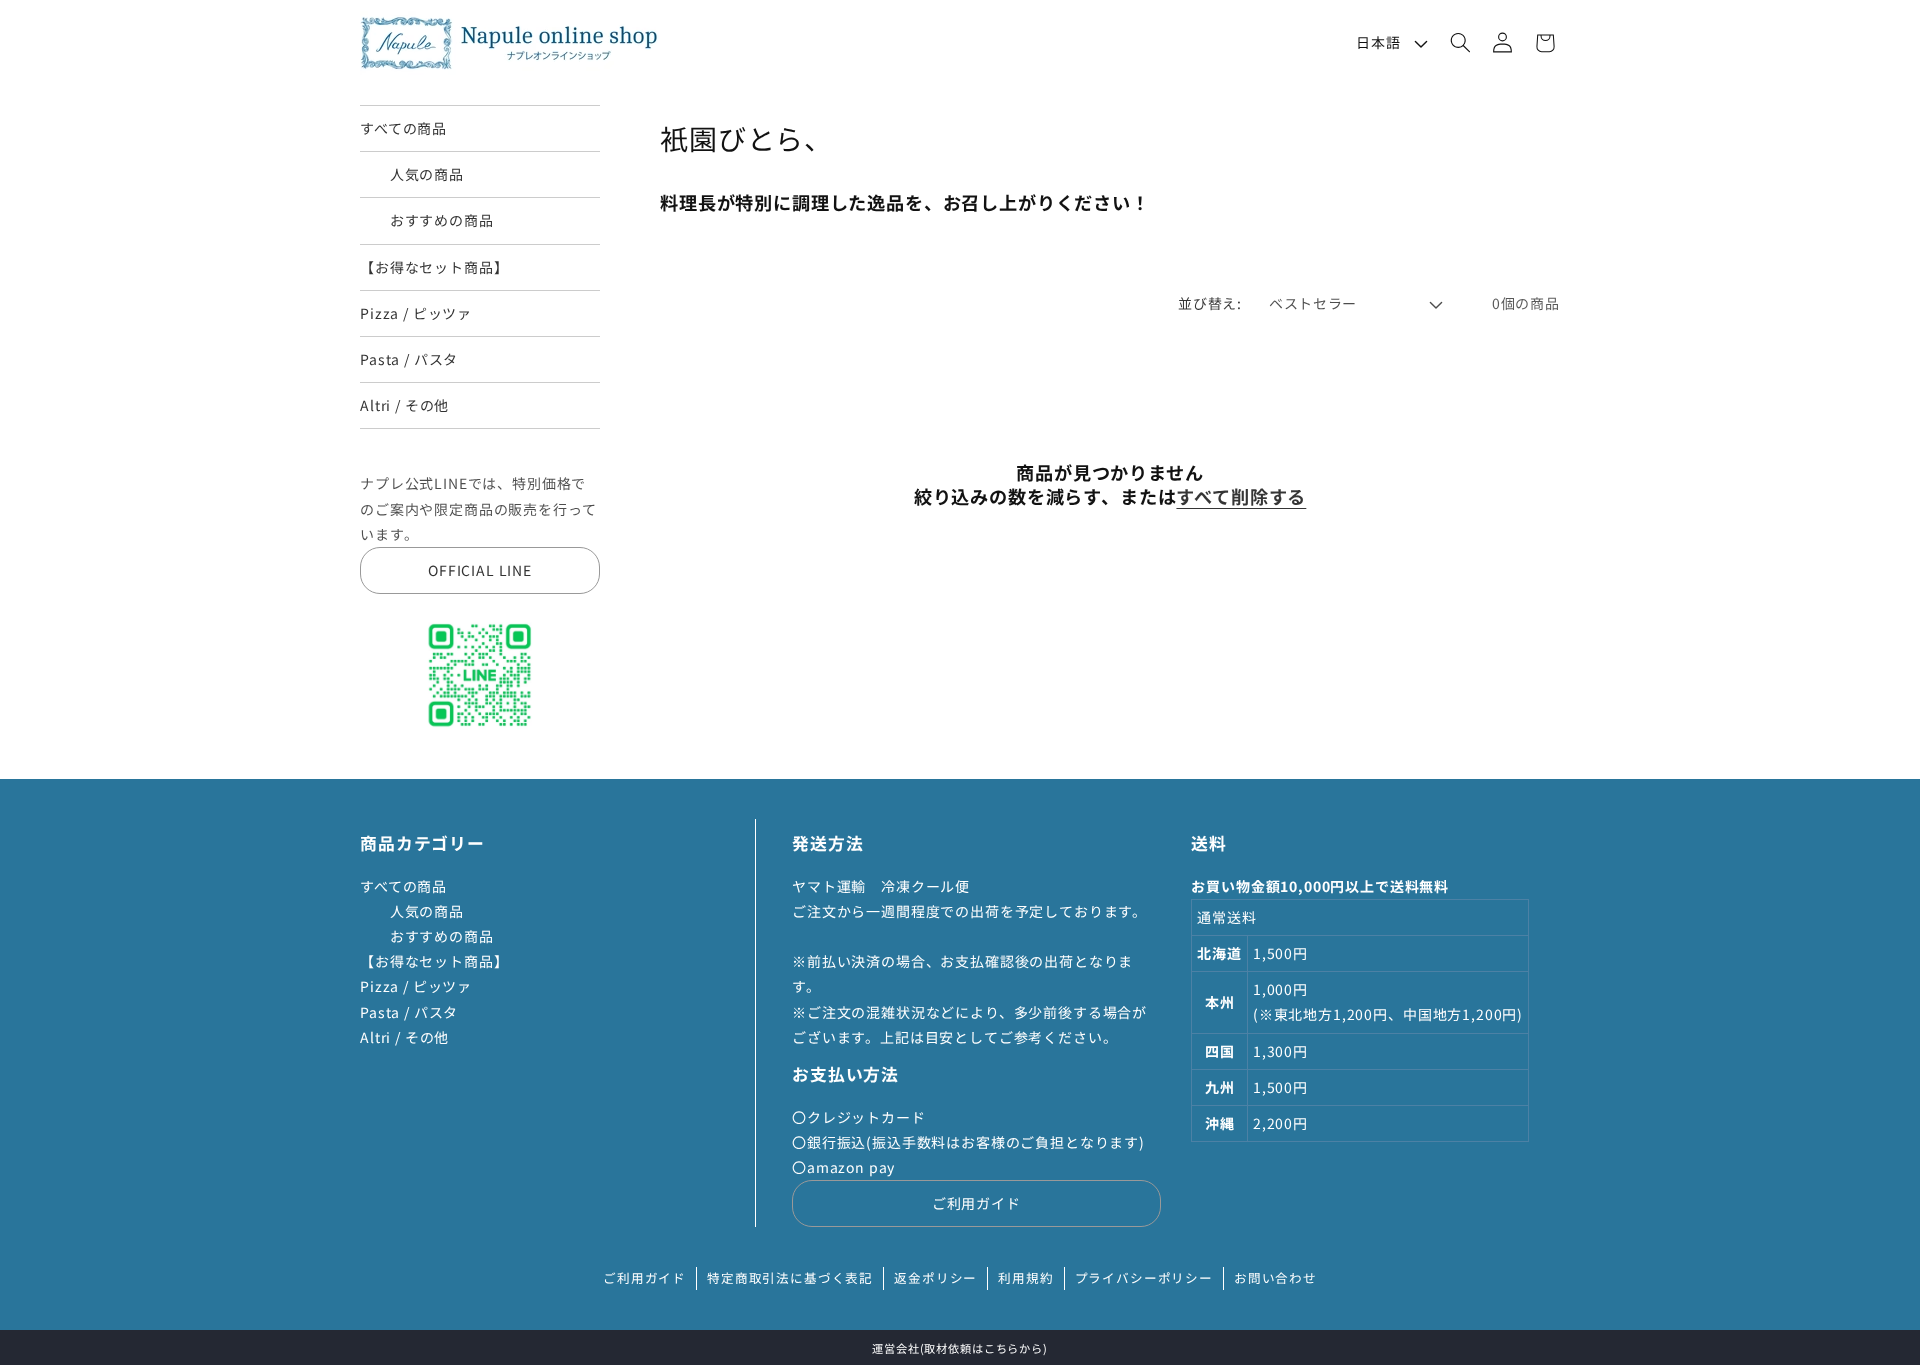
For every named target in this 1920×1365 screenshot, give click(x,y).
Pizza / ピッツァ (416, 313)
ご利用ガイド (976, 1203)
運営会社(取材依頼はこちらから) (959, 1348)
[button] (1461, 43)
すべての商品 (403, 128)
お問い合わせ (1275, 1277)
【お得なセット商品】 (434, 267)
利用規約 (1025, 1277)
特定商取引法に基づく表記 (790, 1277)
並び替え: (1209, 303)
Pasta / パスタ (409, 359)
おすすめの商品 (427, 220)
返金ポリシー (935, 1277)
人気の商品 (412, 174)
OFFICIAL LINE (480, 570)
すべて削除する (1241, 497)
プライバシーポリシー (1144, 1277)
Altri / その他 (404, 405)
